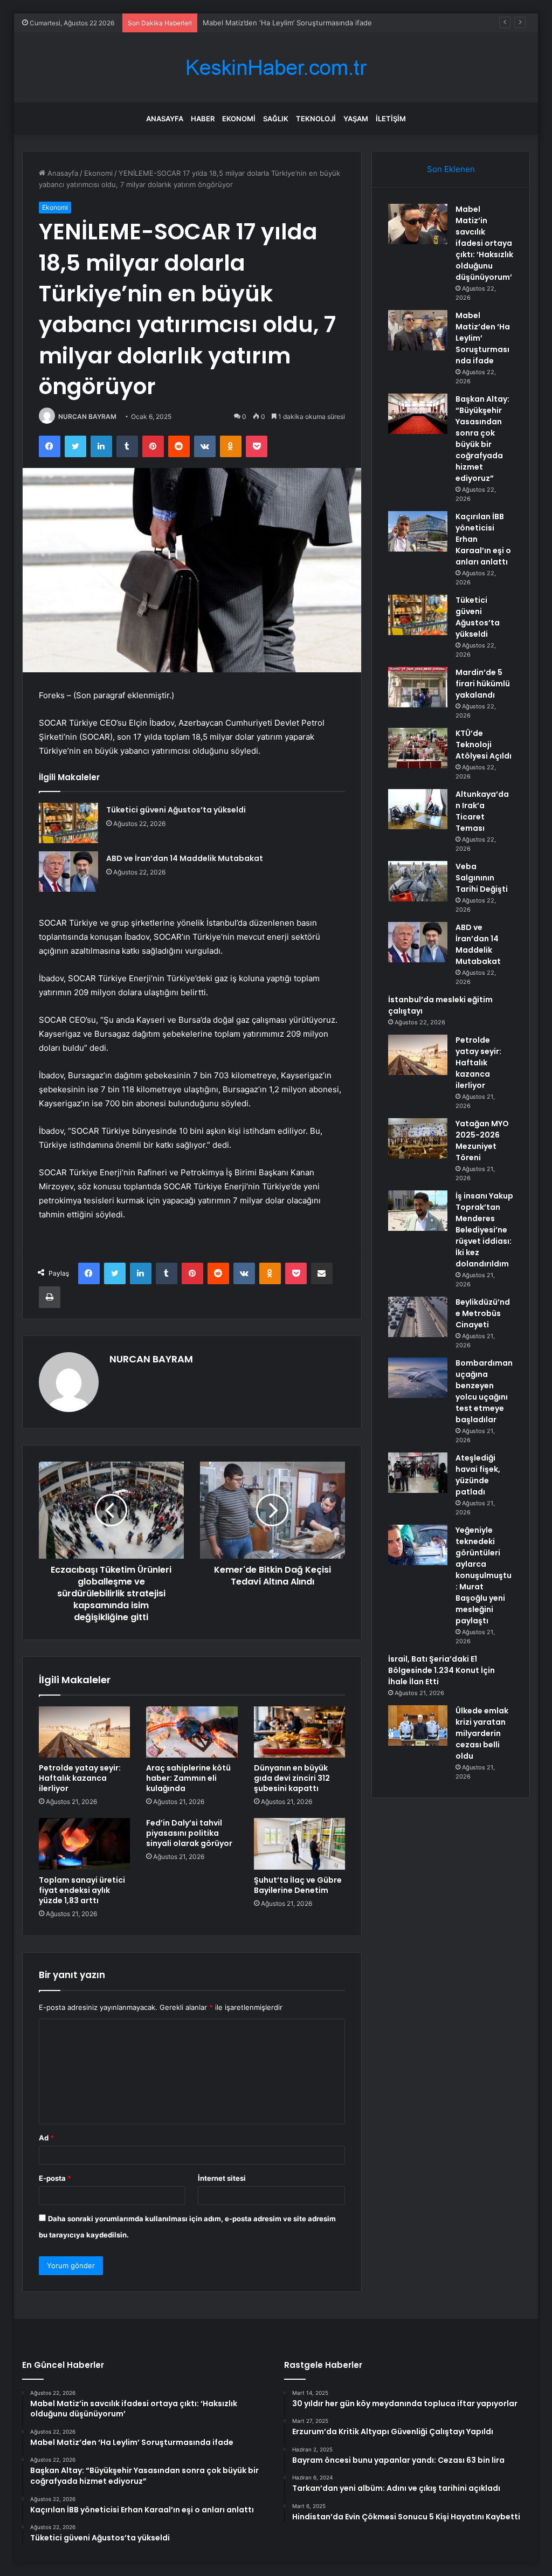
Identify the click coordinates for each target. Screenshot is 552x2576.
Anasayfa (165, 119)
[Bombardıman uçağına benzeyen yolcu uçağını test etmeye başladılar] (418, 1378)
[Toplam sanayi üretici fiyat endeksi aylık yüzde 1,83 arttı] (85, 1844)
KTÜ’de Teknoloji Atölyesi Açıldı (484, 745)
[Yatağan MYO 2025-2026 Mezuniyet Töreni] (418, 1138)
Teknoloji (316, 119)
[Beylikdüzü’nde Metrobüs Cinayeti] (418, 1317)
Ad (46, 2138)
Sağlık (276, 119)
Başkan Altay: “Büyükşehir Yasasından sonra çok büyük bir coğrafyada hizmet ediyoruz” (482, 439)
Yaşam (356, 119)
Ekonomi (239, 119)
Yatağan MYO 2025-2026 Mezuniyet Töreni (482, 1141)
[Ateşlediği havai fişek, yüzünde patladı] (418, 1473)
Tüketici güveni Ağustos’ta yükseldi (176, 810)
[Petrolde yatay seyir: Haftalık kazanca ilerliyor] (85, 1732)
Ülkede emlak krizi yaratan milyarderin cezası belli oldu (482, 1733)
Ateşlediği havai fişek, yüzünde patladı (478, 1475)
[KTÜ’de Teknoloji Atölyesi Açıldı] (418, 748)
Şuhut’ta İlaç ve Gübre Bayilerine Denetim (298, 1885)
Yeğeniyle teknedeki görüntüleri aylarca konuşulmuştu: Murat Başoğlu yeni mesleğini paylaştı (484, 1575)
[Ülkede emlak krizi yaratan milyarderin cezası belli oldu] (418, 1726)
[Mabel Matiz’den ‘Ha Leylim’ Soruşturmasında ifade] (418, 330)
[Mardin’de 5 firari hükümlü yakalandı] (418, 687)
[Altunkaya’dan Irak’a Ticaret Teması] (418, 809)
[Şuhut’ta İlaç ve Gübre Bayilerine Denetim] (300, 1844)
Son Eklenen (451, 169)
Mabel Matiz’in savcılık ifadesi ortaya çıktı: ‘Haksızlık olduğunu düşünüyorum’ (484, 243)
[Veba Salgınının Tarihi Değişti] (418, 881)
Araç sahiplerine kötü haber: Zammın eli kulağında (188, 1778)
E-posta (55, 2178)
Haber (203, 119)
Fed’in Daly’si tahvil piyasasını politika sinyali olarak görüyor (189, 1833)
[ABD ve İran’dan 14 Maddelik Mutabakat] (68, 872)
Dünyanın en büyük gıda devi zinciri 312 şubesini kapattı (292, 1778)
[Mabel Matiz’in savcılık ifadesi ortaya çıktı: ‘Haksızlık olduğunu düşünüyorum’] (418, 224)
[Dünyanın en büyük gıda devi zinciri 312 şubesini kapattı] (300, 1732)
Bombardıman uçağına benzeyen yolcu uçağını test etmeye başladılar (484, 1391)
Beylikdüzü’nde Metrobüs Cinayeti (483, 1313)
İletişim (391, 119)
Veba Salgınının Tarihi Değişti (482, 878)
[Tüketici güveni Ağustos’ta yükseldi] (68, 823)
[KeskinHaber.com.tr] (276, 68)
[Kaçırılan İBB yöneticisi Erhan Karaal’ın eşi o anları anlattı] (418, 531)
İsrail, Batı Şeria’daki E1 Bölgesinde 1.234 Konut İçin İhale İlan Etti (441, 1670)
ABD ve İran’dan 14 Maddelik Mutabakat (185, 858)
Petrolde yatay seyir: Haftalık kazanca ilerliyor (80, 1778)
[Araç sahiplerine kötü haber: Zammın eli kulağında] (192, 1732)
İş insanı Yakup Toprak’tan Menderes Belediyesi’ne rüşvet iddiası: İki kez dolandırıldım (484, 1230)
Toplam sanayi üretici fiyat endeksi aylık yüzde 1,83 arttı (82, 1890)
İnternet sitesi (222, 2178)
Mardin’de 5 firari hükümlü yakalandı (483, 684)
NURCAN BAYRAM (87, 416)
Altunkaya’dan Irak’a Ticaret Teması (482, 811)
